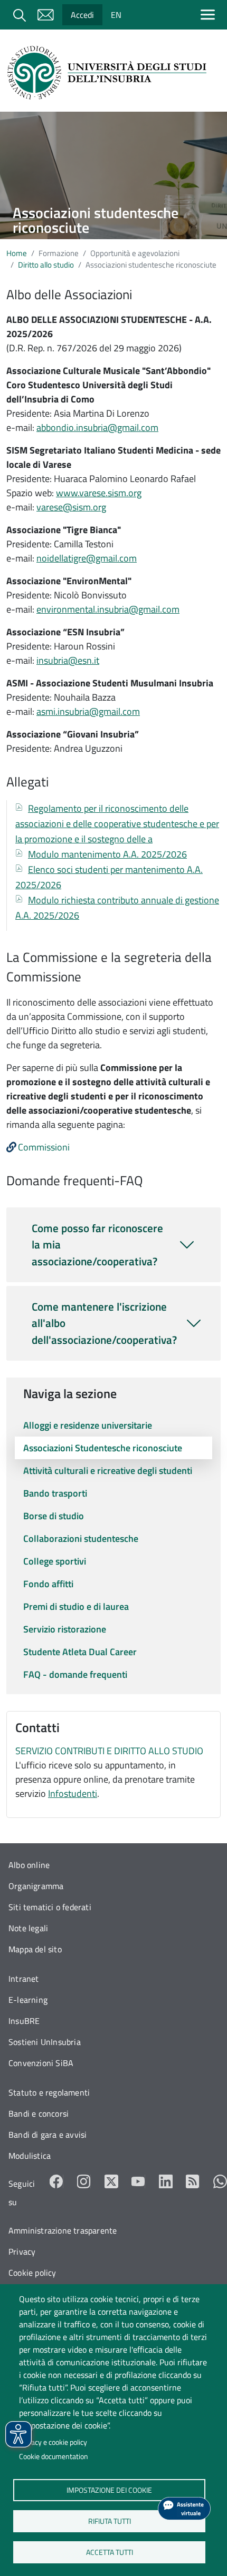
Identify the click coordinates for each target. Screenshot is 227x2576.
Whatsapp (220, 2181)
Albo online (29, 1865)
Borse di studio (54, 1516)
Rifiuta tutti (109, 2521)
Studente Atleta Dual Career (80, 1652)
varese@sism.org (71, 507)
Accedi (82, 15)
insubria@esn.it (68, 660)
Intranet (24, 1979)
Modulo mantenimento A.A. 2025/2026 (107, 854)
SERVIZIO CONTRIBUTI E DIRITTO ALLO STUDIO (109, 1751)
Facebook (56, 2181)
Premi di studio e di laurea (76, 1606)
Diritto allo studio (46, 265)
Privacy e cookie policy (53, 2442)
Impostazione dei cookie (109, 2490)
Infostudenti (73, 1793)
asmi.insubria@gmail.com (88, 711)
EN (116, 15)
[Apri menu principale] (210, 14)
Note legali (28, 1928)
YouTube (138, 2181)
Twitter (111, 2181)
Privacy (22, 2251)
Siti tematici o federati (50, 1907)
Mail (45, 15)
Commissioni (44, 1147)
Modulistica (30, 2156)
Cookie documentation (54, 2456)
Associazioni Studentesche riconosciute (103, 1448)
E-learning (28, 2000)
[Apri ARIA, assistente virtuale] (184, 2509)
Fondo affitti (48, 1584)
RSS (193, 2181)
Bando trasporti (55, 1493)
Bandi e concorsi (39, 2113)
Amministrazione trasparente (63, 2230)
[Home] (109, 73)
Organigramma (36, 1886)
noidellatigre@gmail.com (87, 558)
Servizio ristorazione (65, 1629)
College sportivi (55, 1561)
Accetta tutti (109, 2552)
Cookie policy (32, 2273)
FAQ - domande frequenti (75, 1674)
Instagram (84, 2181)
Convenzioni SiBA (41, 2063)
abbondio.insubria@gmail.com (97, 427)
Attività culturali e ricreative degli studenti (108, 1471)
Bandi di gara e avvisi (48, 2135)
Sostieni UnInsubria (45, 2042)
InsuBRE (24, 2021)
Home (17, 253)
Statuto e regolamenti (49, 2092)
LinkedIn (166, 2181)
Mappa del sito (35, 1949)
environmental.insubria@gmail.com (108, 609)
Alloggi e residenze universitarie (88, 1425)
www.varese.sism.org (99, 493)
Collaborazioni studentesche (81, 1538)
